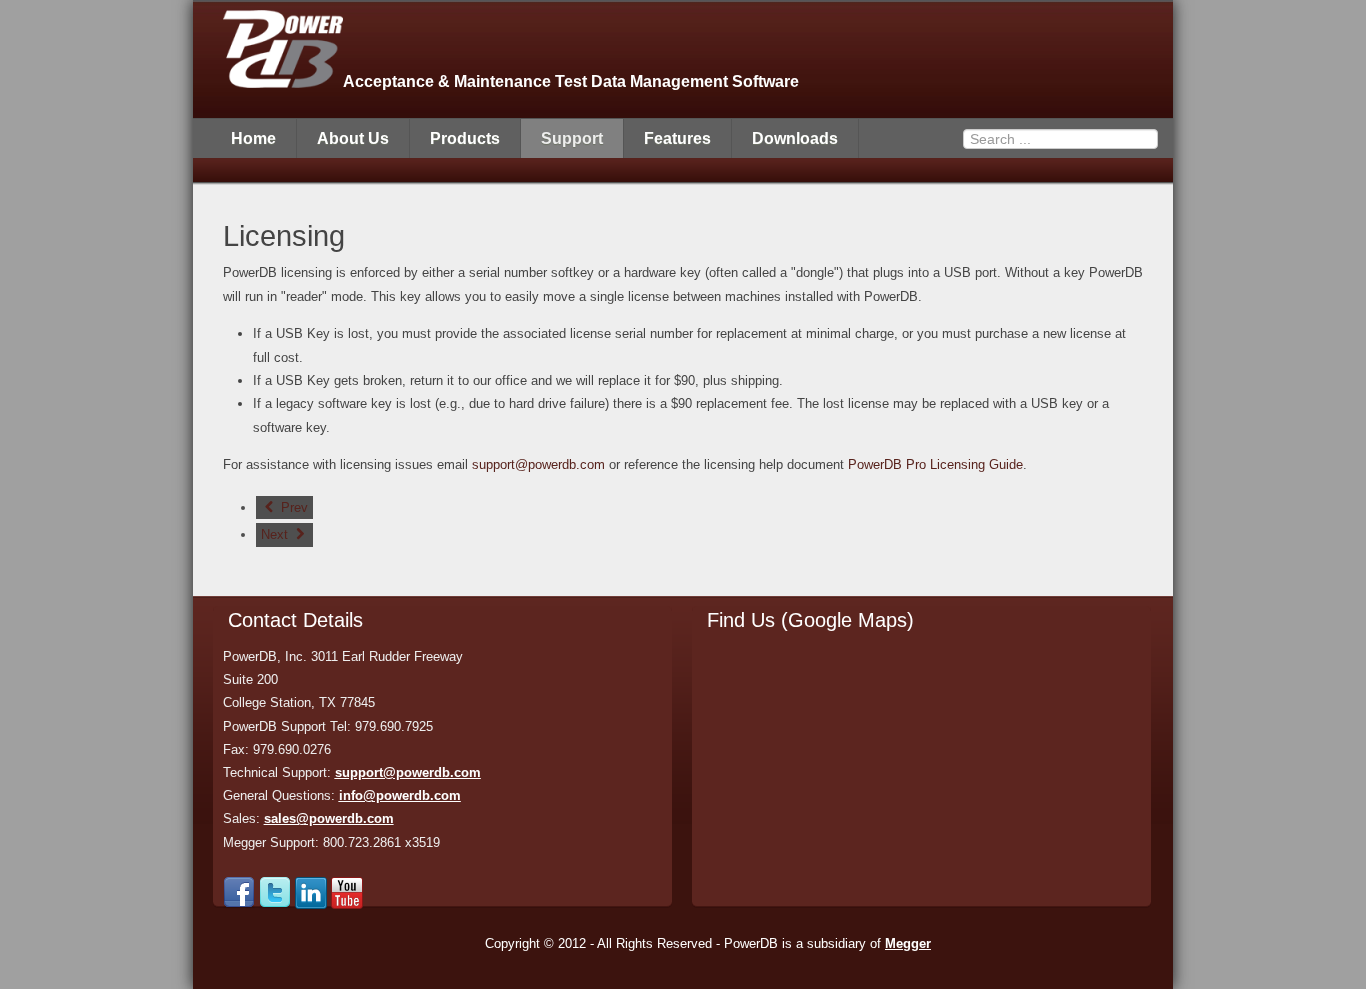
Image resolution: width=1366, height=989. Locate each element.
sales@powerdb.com (329, 818)
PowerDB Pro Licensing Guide (935, 464)
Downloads (795, 138)
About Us (353, 138)
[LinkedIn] (311, 904)
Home (253, 138)
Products (465, 138)
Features (677, 138)
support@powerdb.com (538, 464)
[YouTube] (347, 904)
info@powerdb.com (400, 795)
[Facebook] (239, 904)
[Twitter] (275, 904)
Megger (908, 943)
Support (572, 138)
